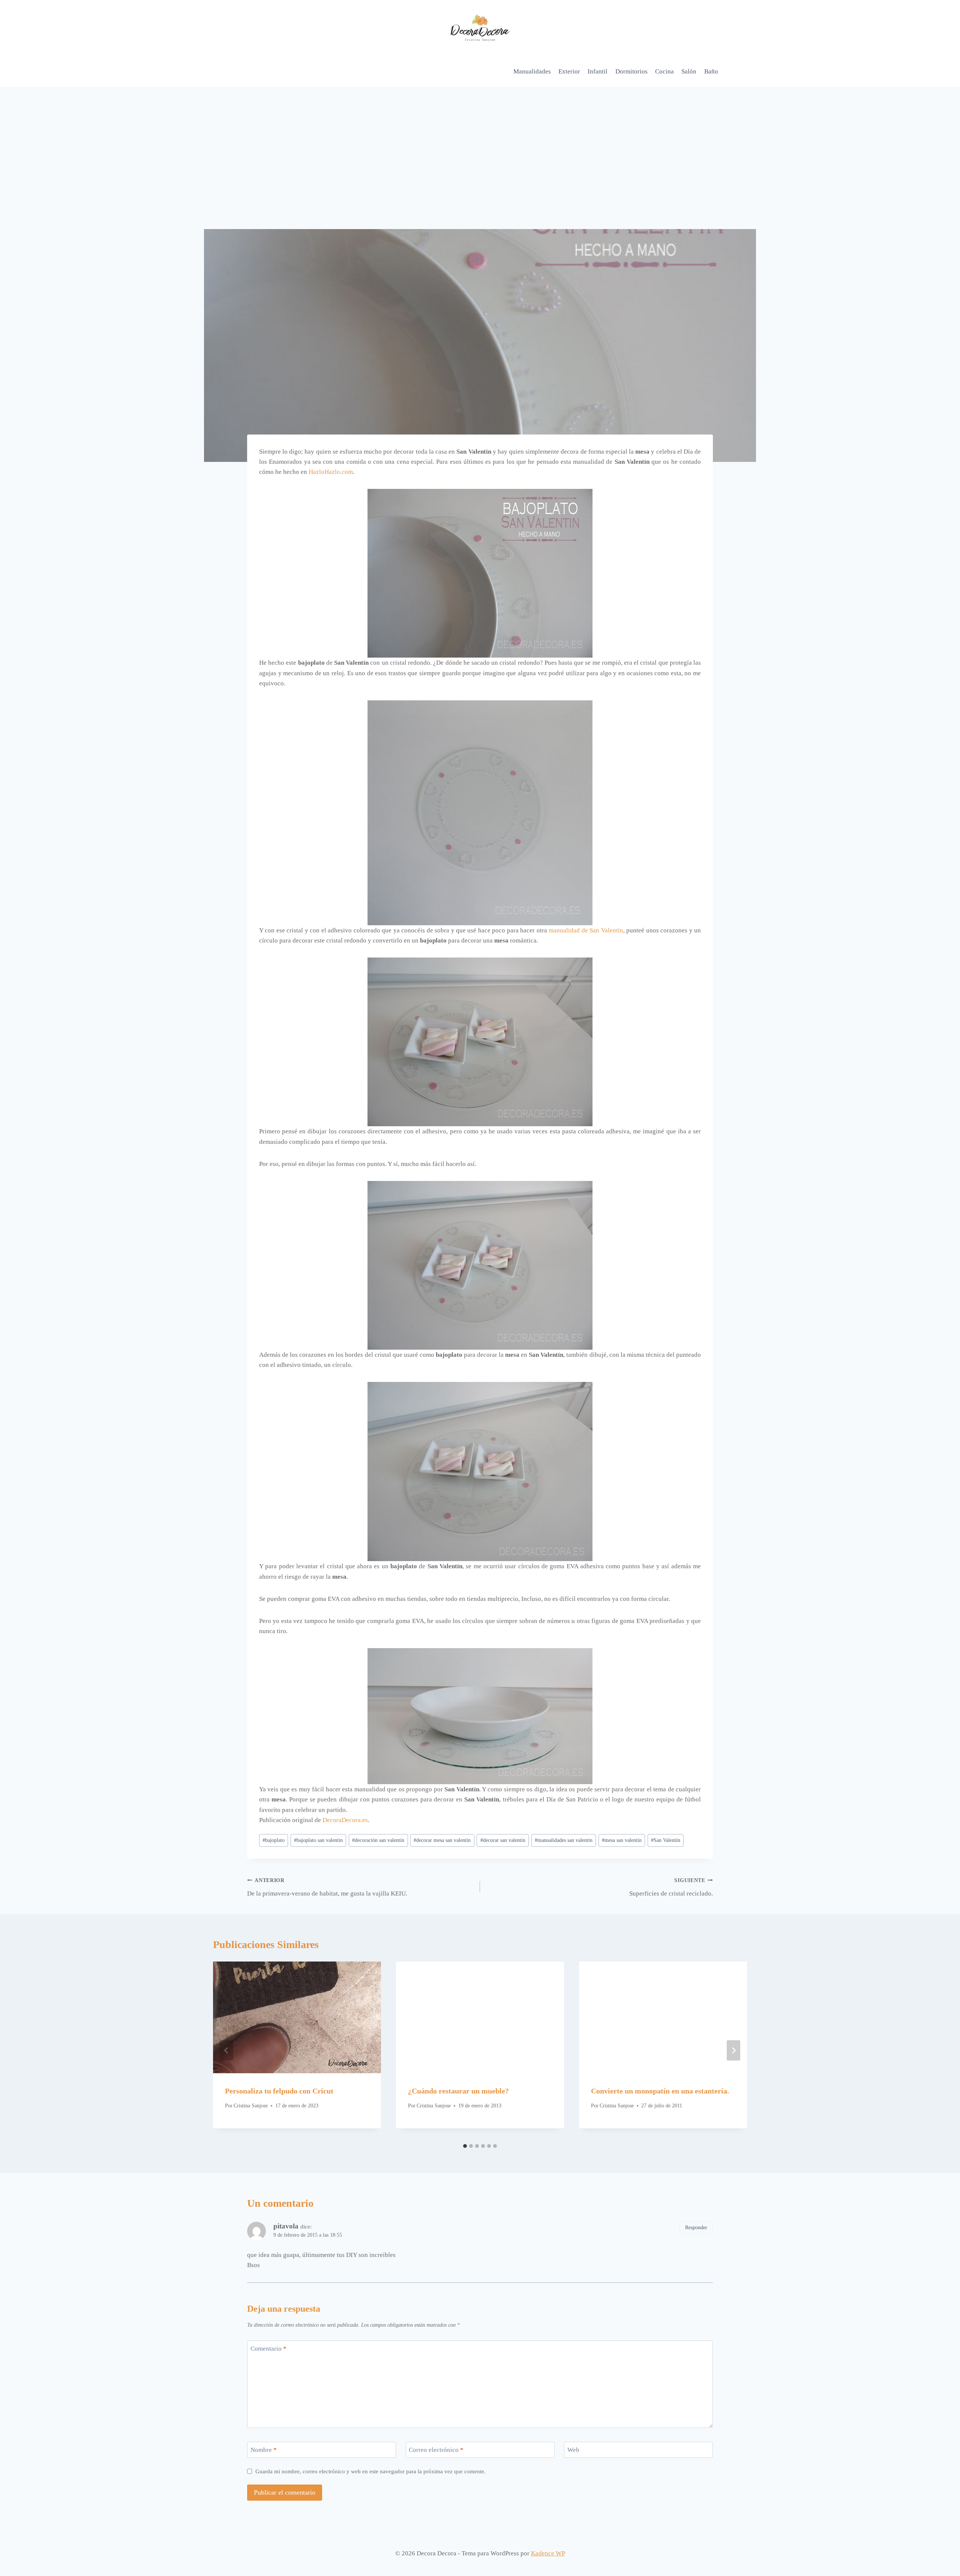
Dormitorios (631, 71)
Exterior (569, 71)
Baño (711, 71)
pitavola (286, 2226)
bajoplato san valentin (318, 1840)
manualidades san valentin (564, 1840)
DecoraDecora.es (345, 1820)
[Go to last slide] (226, 2050)
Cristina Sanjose (251, 2106)
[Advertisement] (480, 143)
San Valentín (666, 1840)
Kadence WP (548, 2553)
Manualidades (532, 71)
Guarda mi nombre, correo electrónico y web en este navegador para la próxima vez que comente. (370, 2471)
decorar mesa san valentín (442, 1840)
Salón (689, 71)
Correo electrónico (436, 2450)
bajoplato (274, 1840)
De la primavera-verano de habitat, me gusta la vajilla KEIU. (327, 1887)
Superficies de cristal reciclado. (671, 1887)
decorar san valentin (503, 1840)
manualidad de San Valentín (586, 930)
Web (573, 2450)
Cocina (664, 71)
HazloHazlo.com (331, 472)
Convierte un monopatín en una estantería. (660, 2091)
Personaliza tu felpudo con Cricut (279, 2091)
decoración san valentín (378, 1840)
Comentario (268, 2349)
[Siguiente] (733, 2050)
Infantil (598, 71)
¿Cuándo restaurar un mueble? (458, 2091)
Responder (696, 2227)
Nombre (264, 2450)
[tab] (465, 2146)
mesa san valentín (622, 1840)
